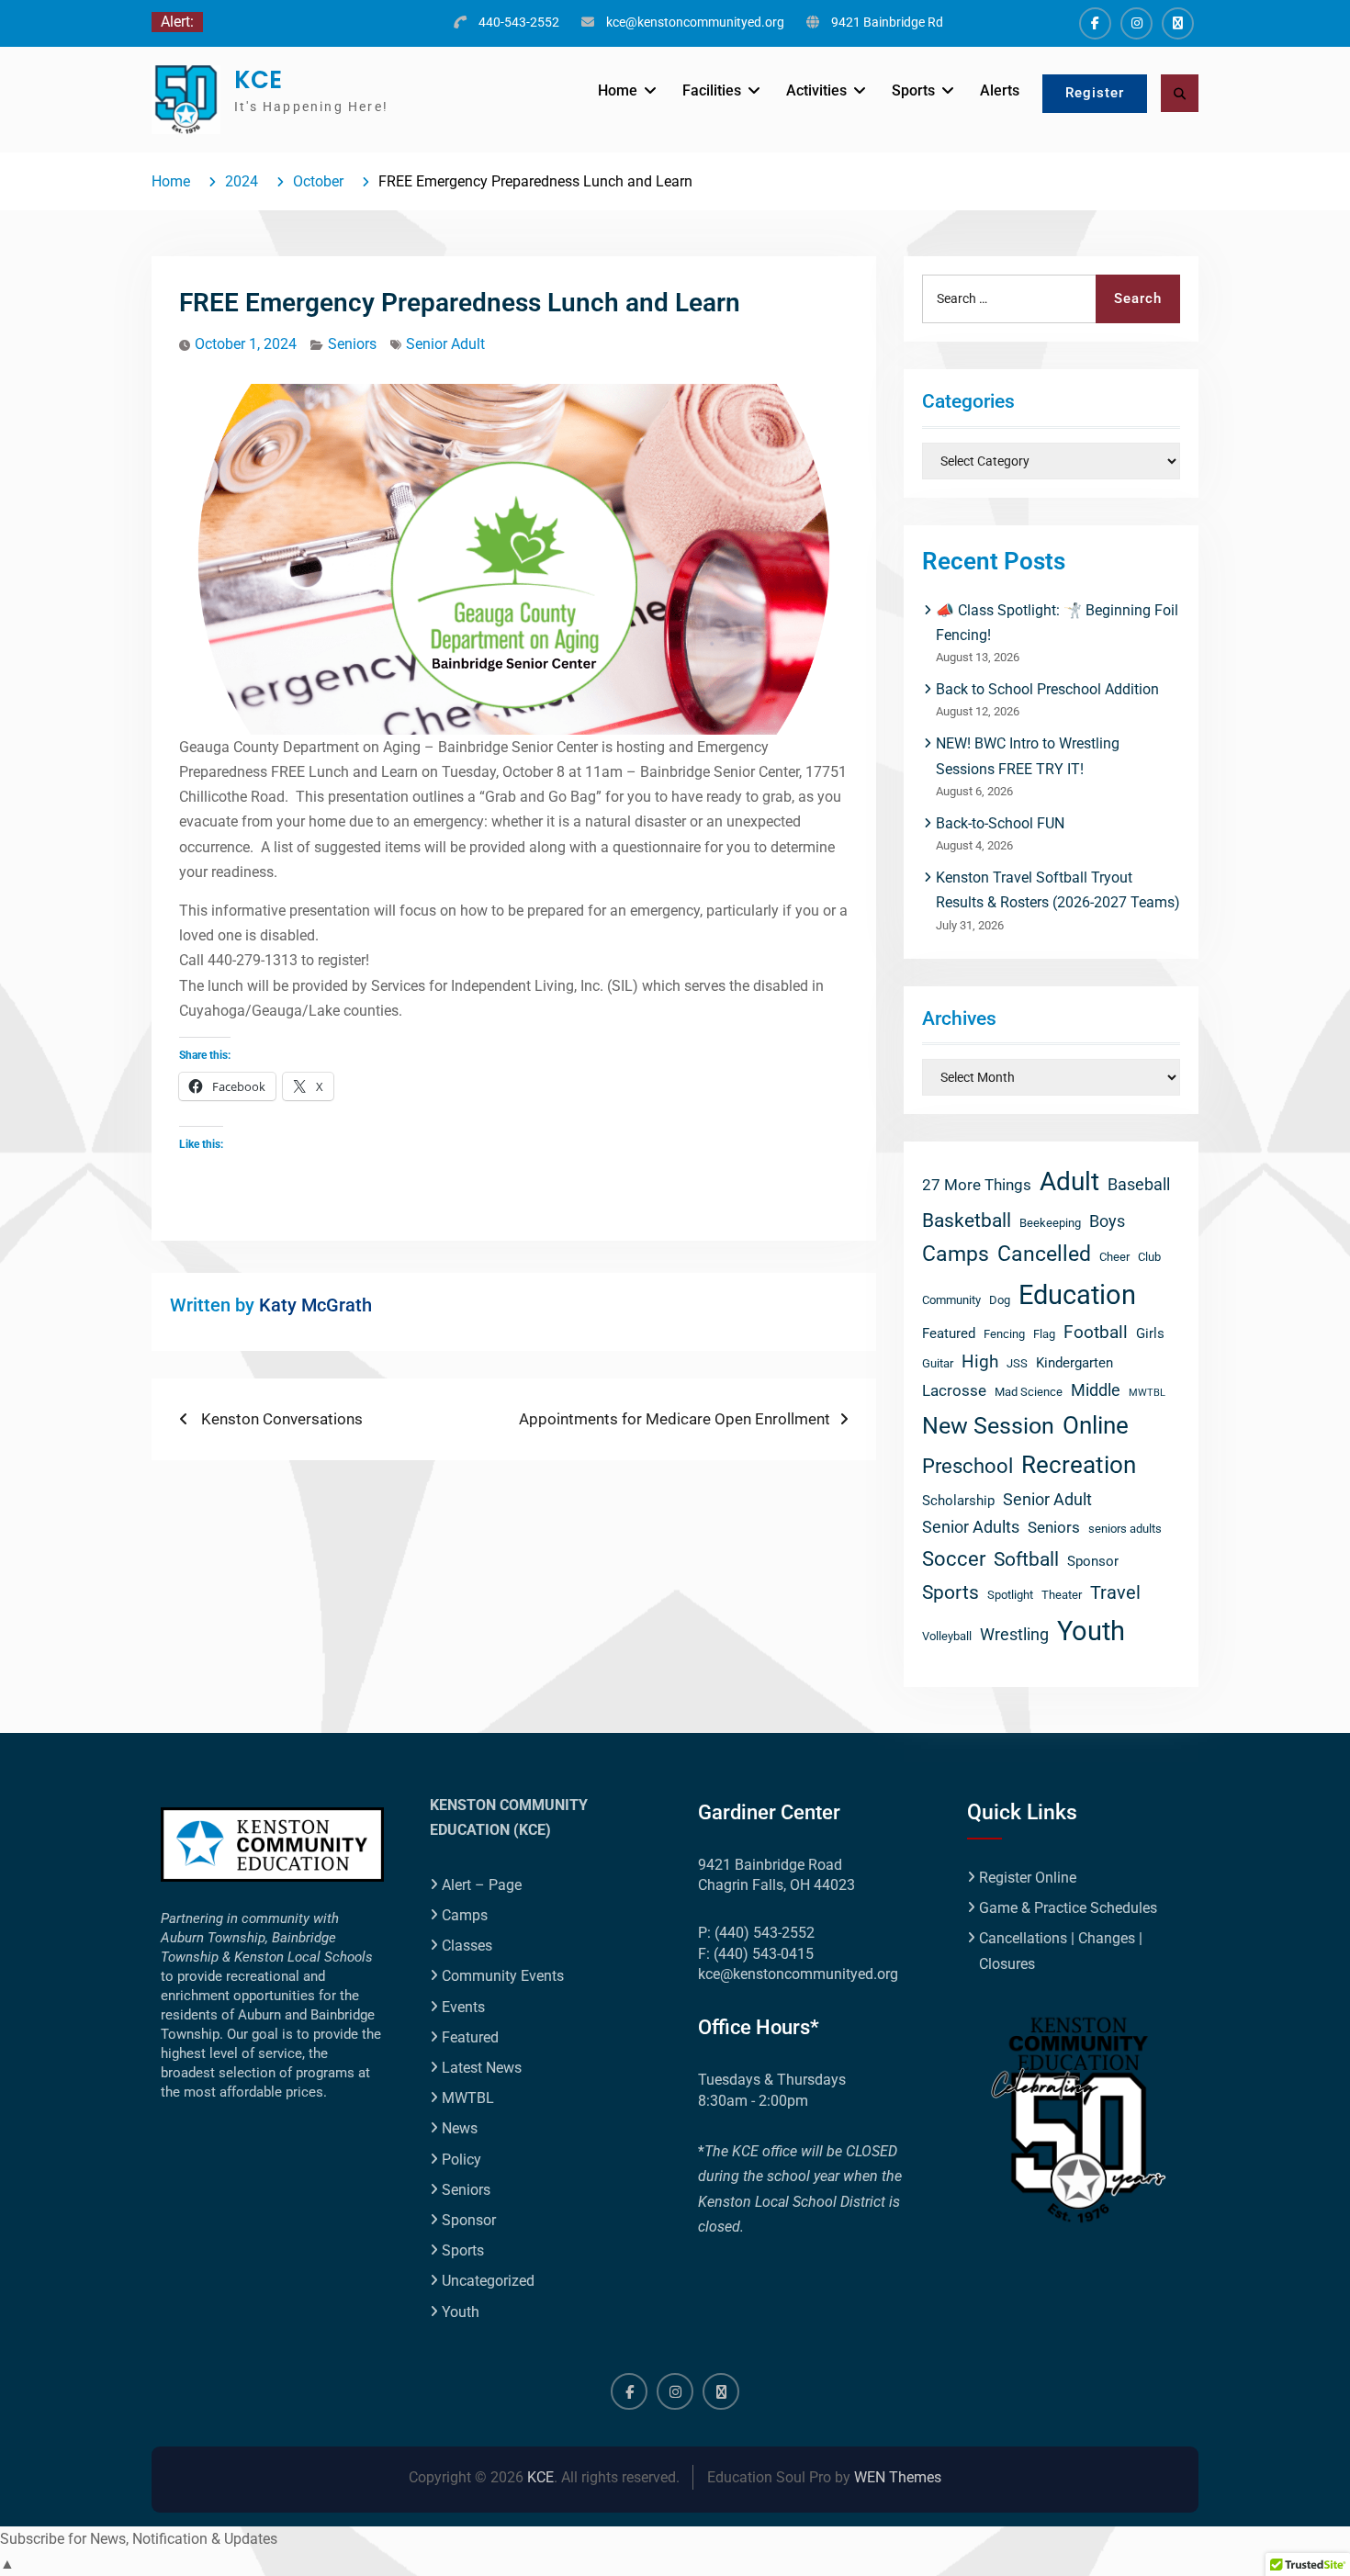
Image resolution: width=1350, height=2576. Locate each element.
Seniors (352, 344)
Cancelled (1044, 1254)
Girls (1150, 1333)
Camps (956, 1254)
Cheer (1114, 1257)
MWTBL (1147, 1393)
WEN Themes (898, 2477)
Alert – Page (482, 1885)
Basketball (967, 1220)
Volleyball (947, 1636)
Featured (949, 1333)
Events (463, 2007)
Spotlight (1010, 1595)
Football (1096, 1332)
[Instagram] (1136, 23)
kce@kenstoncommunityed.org (695, 22)
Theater (1062, 1595)
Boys (1107, 1221)
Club (1149, 1257)
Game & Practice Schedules (1068, 1908)
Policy (461, 2160)
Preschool (967, 1466)
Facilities (712, 90)
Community (951, 1300)
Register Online (1028, 1878)
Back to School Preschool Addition (1047, 689)
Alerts (1000, 90)
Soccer (954, 1559)
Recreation (1079, 1465)
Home (618, 90)
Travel (1115, 1593)
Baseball (1139, 1184)
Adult (1069, 1181)
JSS (1017, 1363)
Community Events (503, 1976)
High (980, 1361)
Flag (1044, 1334)
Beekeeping (1050, 1223)
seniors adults (1125, 1529)
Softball (1026, 1559)
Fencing (1004, 1334)
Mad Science (1029, 1392)
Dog (1000, 1300)
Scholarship (958, 1501)
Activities (816, 90)
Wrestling (1014, 1634)
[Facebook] (1095, 23)
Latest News (482, 2068)
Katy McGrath (315, 1305)
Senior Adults (971, 1527)
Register (1095, 93)
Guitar (938, 1363)
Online (1096, 1425)
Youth (1091, 1631)
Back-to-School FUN (1000, 823)
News (460, 2128)
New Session (988, 1425)
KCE (258, 80)
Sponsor (1093, 1561)
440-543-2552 (519, 22)
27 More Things (977, 1185)
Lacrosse (954, 1391)
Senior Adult (445, 344)
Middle (1096, 1390)
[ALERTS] (1178, 23)
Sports (913, 90)
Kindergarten (1074, 1363)
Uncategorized (488, 2281)
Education (1077, 1295)
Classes (467, 1946)
